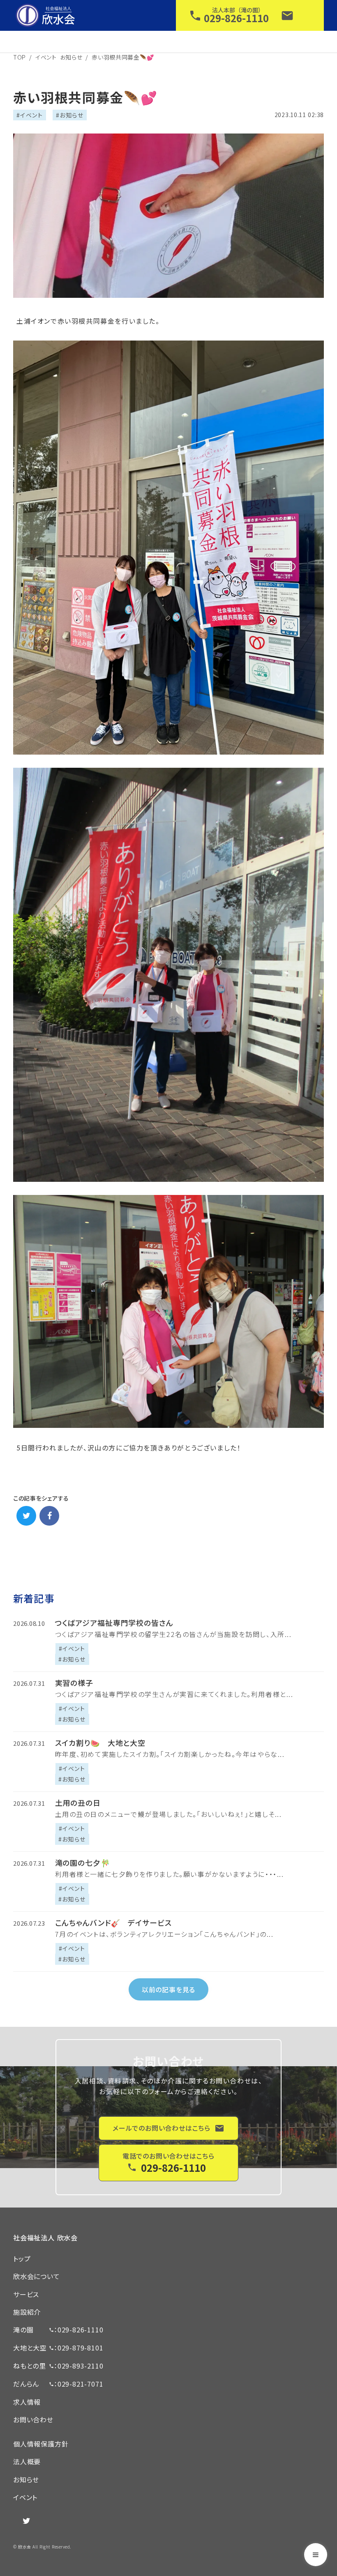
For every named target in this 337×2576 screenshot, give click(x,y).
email (287, 16)
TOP (20, 57)
